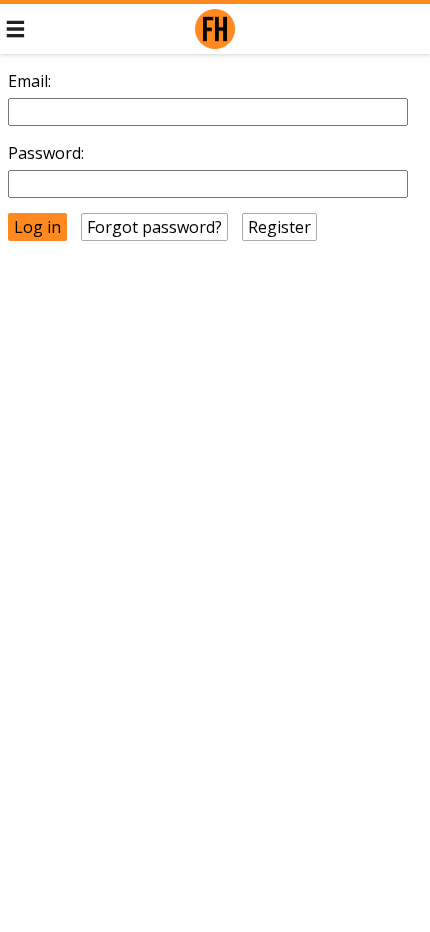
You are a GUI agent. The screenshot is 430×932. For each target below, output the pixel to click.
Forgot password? (154, 227)
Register (279, 227)
